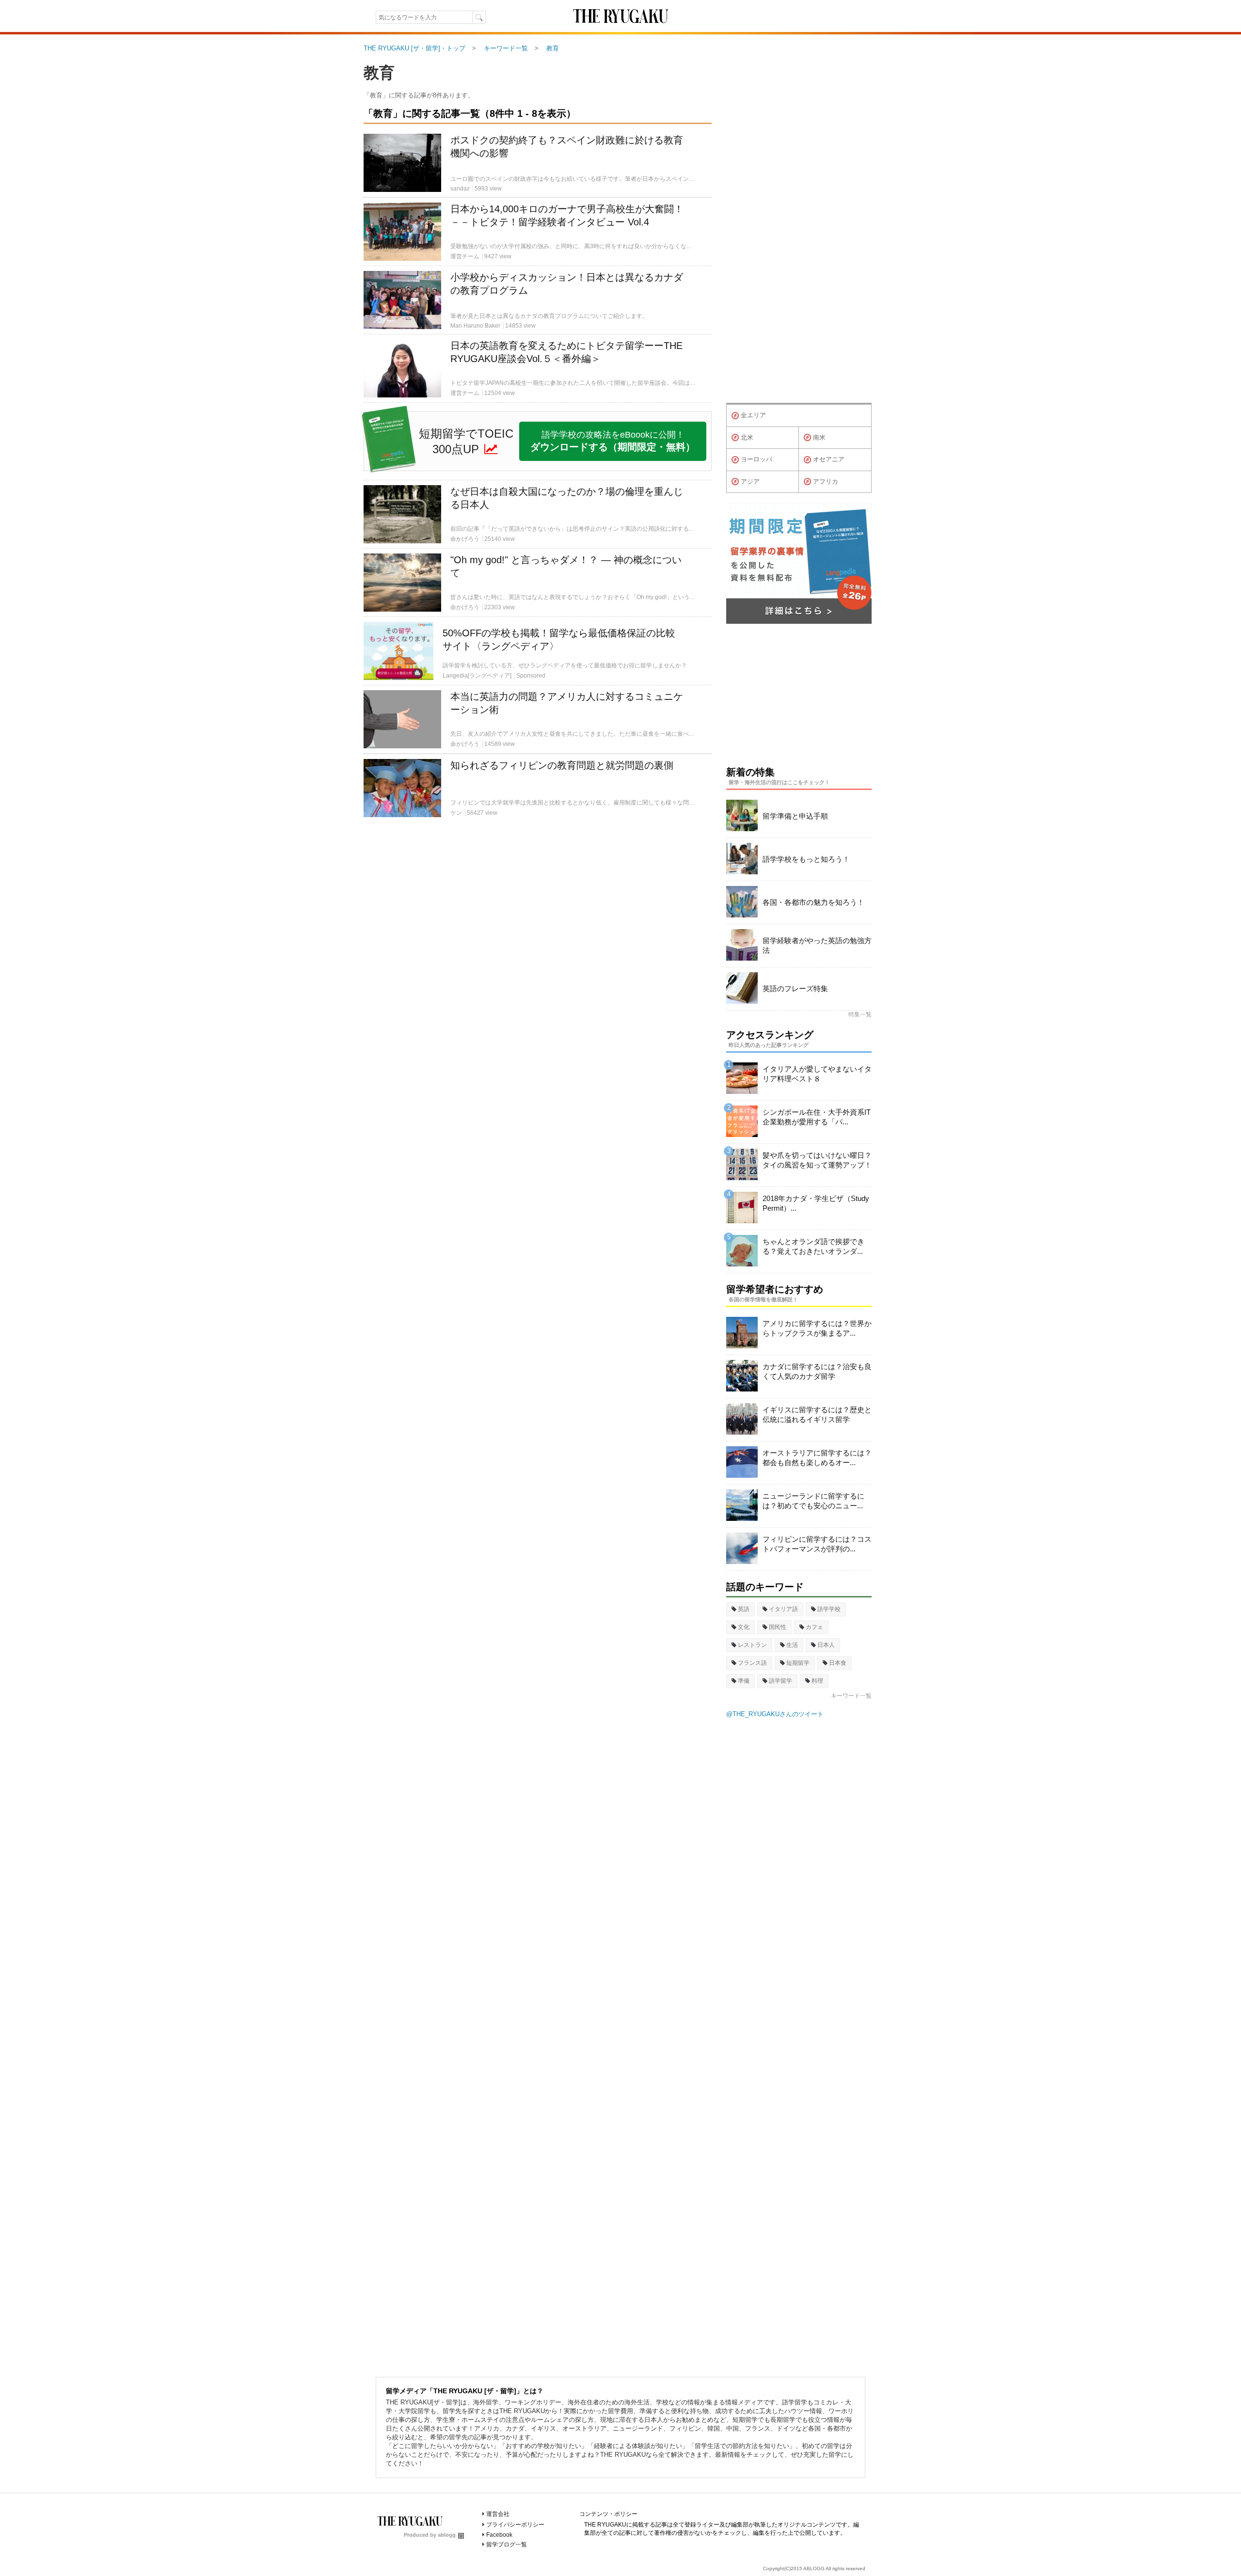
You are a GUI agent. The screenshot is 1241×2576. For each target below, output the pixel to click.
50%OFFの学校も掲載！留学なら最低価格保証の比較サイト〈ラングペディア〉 (559, 640)
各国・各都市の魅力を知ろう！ (813, 902)
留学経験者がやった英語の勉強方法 (817, 945)
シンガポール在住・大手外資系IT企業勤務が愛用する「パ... (817, 1117)
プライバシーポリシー (515, 2525)
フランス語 (752, 1663)
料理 (817, 1681)
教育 (379, 73)
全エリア (753, 415)
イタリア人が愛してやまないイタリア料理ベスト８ (817, 1074)
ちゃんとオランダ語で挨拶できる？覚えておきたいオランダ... (813, 1246)
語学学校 (829, 1609)
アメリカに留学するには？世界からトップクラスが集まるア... (817, 1328)
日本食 (838, 1663)
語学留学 (780, 1681)
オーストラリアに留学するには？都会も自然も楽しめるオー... (817, 1458)
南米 (819, 437)
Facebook (499, 2535)
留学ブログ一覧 (507, 2544)
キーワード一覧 (851, 1696)
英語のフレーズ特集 (795, 988)
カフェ (814, 1627)
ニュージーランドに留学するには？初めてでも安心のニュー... (813, 1501)
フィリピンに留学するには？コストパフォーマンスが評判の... (817, 1544)
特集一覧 (860, 1014)
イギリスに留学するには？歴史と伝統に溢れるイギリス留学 (817, 1414)
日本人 (826, 1645)
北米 (747, 437)
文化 (744, 1627)
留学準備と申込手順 (795, 816)
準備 (744, 1681)
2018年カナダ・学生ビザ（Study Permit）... (816, 1203)
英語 (744, 1609)
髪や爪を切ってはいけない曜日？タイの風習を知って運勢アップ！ (817, 1160)
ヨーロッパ (756, 459)
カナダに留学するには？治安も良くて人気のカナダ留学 (817, 1371)
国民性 (778, 1627)
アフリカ (826, 482)
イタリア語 (783, 1609)
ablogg (447, 2535)
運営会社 (498, 2514)
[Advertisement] (538, 936)
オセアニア (829, 459)
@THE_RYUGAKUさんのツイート (775, 1714)
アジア (750, 482)
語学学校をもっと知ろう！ (806, 859)
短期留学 (798, 1663)
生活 (792, 1645)
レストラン (752, 1645)
